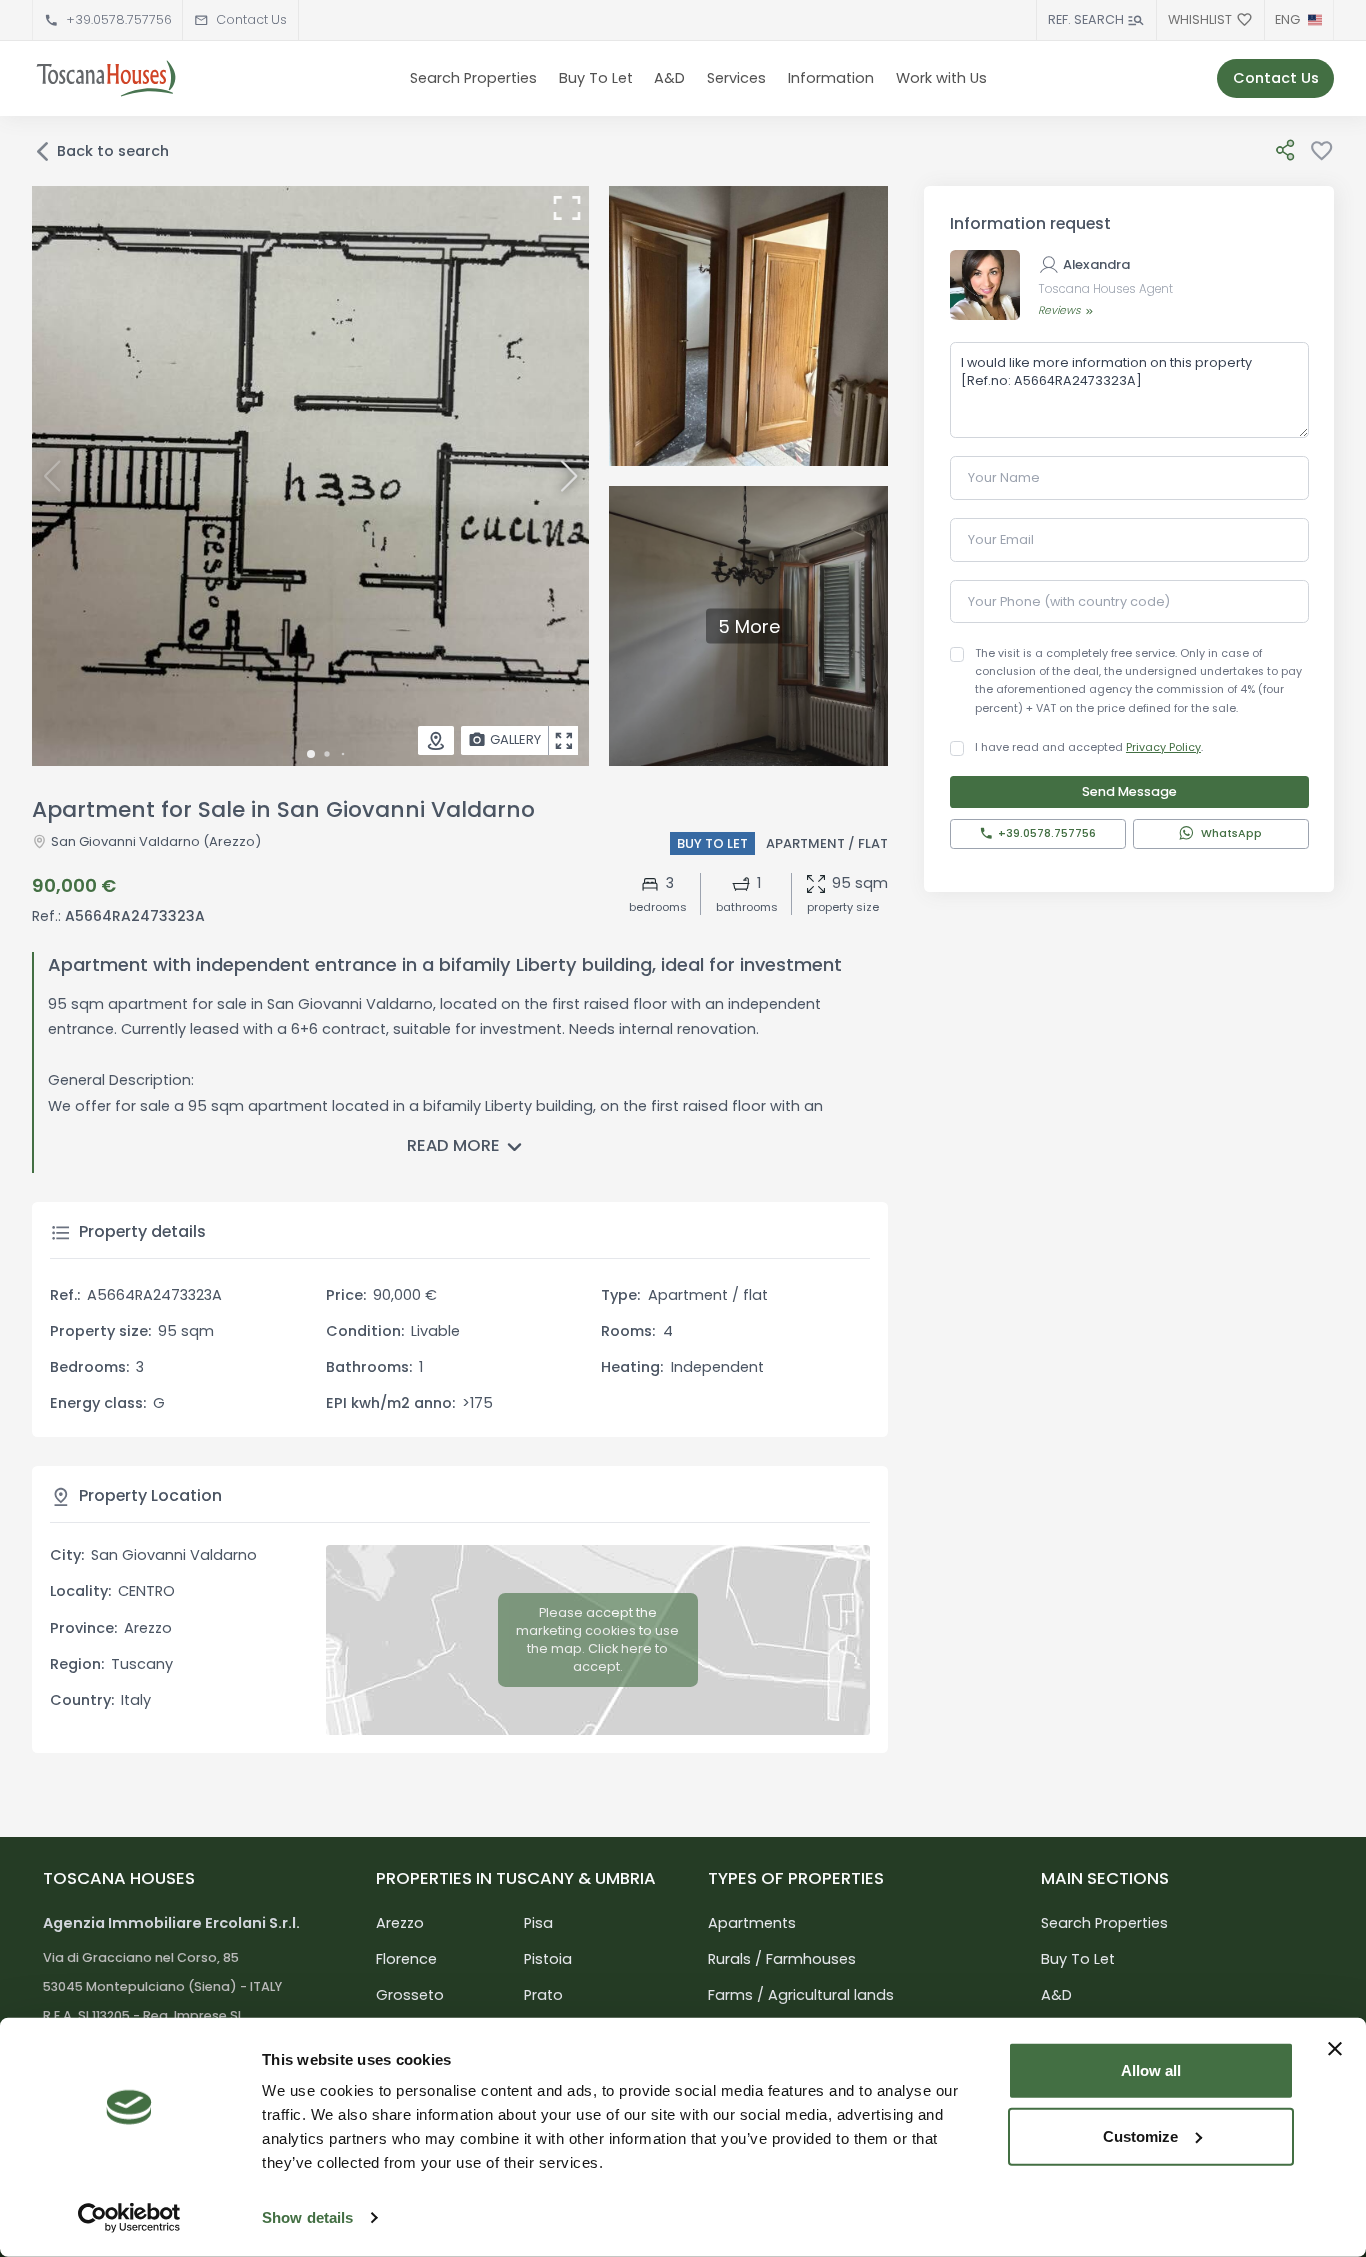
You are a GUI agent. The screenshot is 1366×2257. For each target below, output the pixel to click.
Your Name (1004, 477)
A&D (669, 78)
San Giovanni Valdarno (125, 841)
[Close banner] (1335, 2049)
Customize (1140, 2135)
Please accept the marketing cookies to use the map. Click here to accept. (597, 1639)
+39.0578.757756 (119, 19)
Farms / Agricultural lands (801, 1995)
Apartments (752, 1923)
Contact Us (251, 19)
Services (736, 78)
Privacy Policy (1163, 747)
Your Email (1001, 539)
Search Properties (473, 78)
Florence (406, 1959)
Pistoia (548, 1959)
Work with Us (941, 78)
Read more (453, 1145)
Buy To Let (596, 78)
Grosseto (410, 1995)
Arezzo (400, 1923)
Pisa (538, 1923)
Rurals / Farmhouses (782, 1959)
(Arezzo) (230, 841)
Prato (543, 1995)
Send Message (1129, 791)
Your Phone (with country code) (1069, 601)
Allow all (1151, 2070)
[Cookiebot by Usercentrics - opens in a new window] (129, 2218)
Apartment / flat (827, 843)
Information (831, 78)
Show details (307, 2217)
